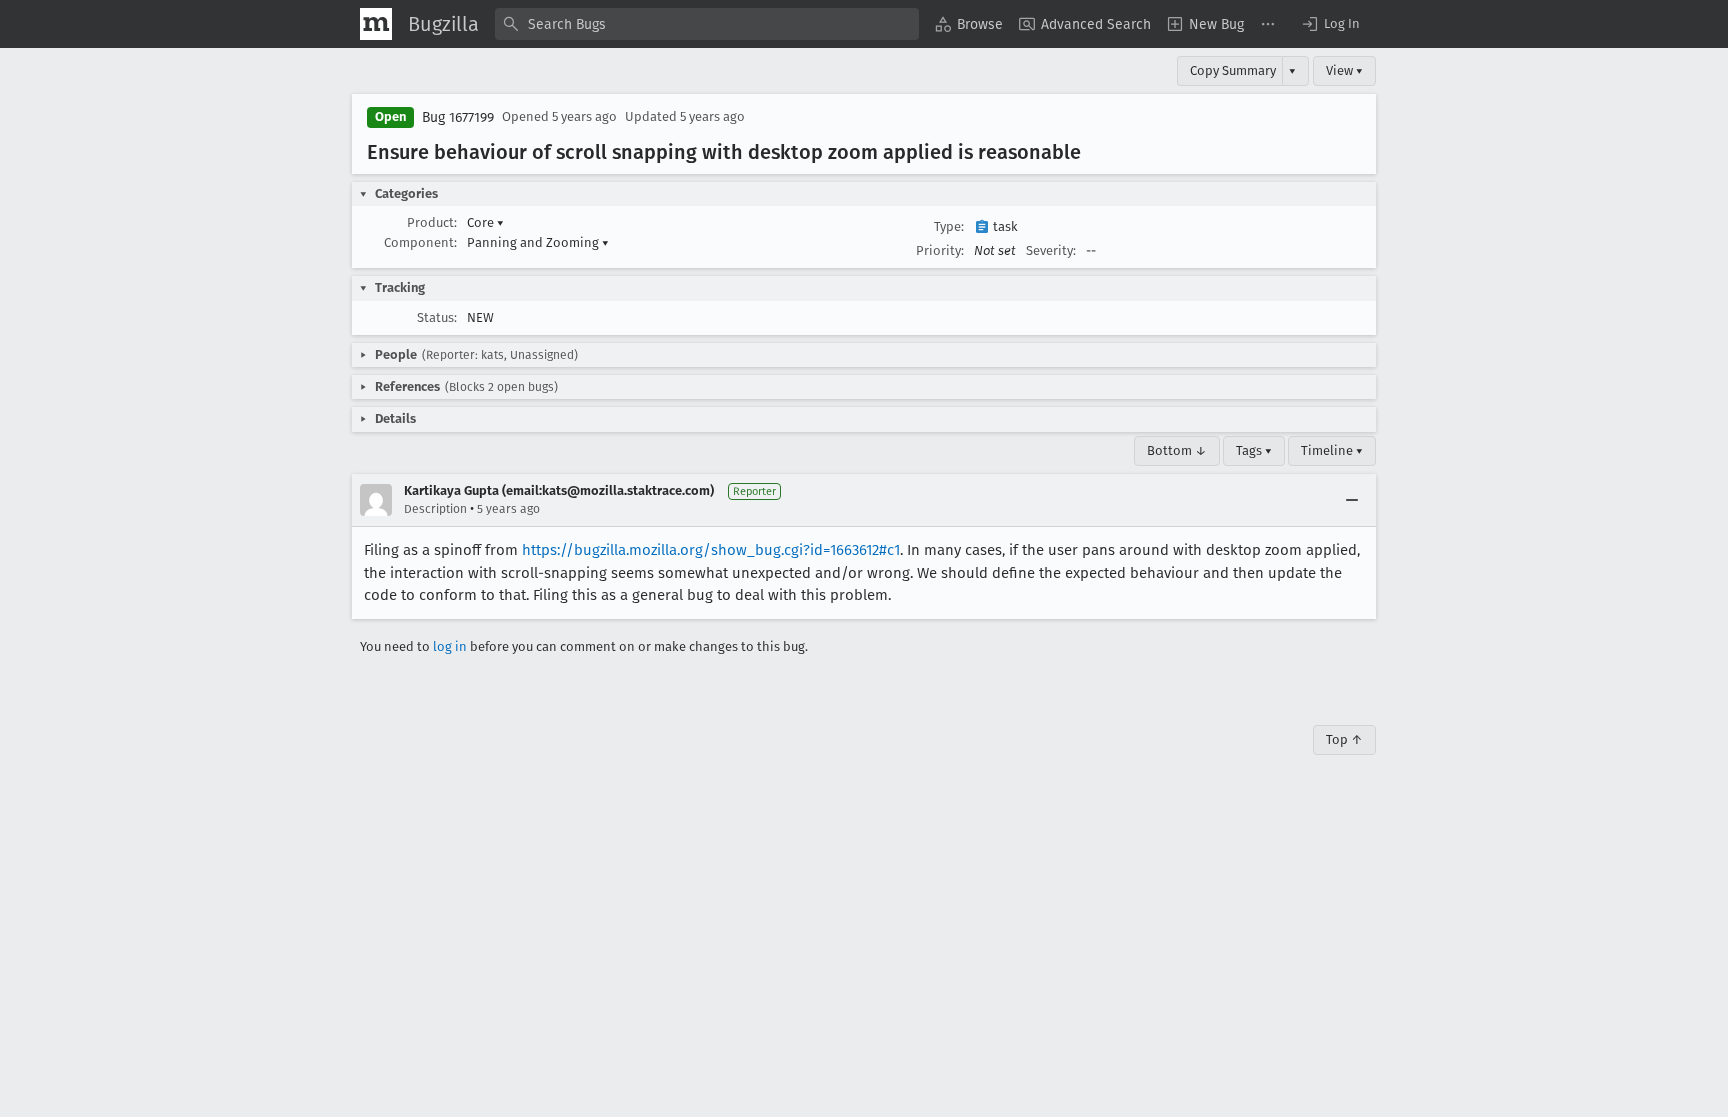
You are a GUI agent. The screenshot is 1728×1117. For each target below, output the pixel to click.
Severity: (1051, 250)
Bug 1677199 (458, 117)
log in (450, 646)
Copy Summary (1233, 70)
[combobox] (707, 24)
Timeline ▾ (1332, 450)
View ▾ (1344, 70)
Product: (432, 222)
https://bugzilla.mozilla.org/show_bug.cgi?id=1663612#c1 (711, 550)
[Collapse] (1352, 500)
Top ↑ (1344, 739)
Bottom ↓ (1177, 450)
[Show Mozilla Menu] (376, 24)
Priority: (940, 250)
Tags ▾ (1254, 450)
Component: (420, 242)
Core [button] (485, 222)
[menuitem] (969, 24)
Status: (437, 317)
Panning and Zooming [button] (538, 242)
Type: (949, 226)
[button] (1330, 24)
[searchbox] (707, 24)
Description (435, 509)
